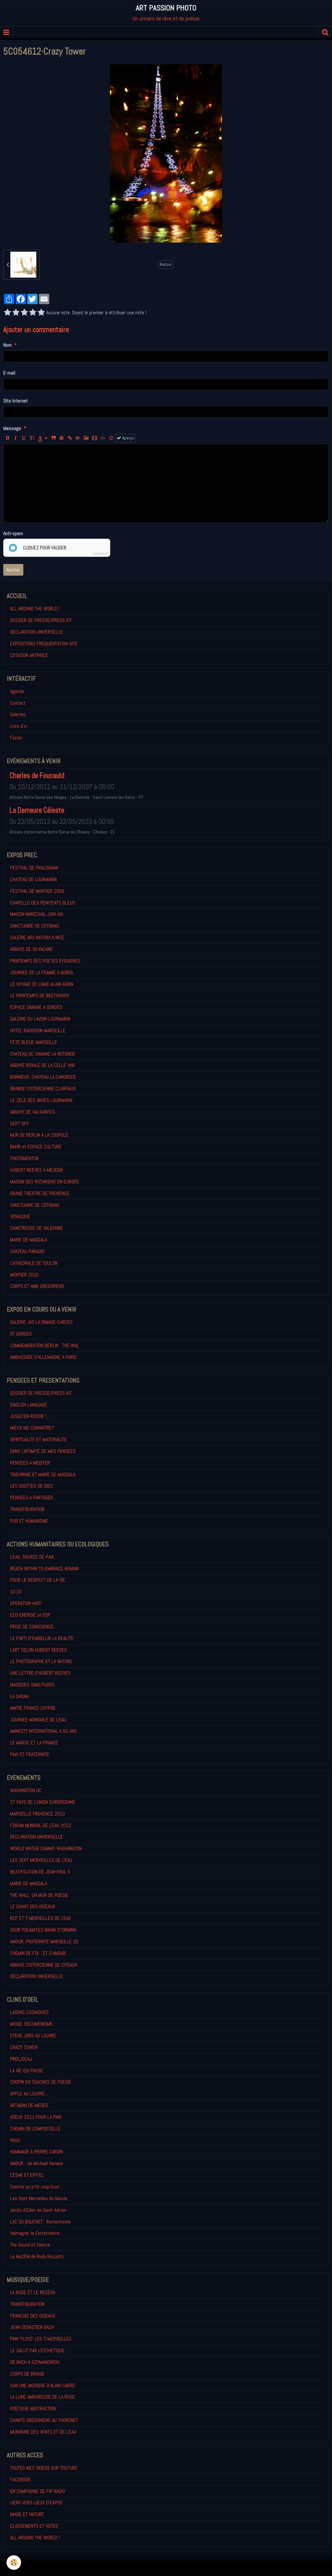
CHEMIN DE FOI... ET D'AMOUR (38, 1953)
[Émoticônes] (111, 438)
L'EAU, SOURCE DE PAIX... (34, 1557)
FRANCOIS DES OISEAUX (33, 2316)
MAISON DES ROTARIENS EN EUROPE (45, 1182)
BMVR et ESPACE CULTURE (36, 1147)
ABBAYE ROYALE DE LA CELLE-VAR (42, 1065)
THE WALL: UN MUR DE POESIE (39, 1895)
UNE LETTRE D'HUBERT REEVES (40, 1673)
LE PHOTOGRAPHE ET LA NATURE (41, 1661)
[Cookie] (14, 2563)
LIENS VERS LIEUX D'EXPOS (36, 2503)
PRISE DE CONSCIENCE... (33, 1627)
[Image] (86, 438)
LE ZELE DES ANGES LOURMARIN (41, 1100)
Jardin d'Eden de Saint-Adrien (38, 2210)
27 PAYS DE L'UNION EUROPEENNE (43, 1802)
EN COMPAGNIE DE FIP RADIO (37, 2491)
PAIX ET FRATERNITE (30, 1754)
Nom (7, 345)
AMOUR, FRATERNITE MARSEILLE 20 (44, 1941)
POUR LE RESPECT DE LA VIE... (39, 1580)
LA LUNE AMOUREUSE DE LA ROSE (42, 2397)
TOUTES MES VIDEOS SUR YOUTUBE (44, 2468)
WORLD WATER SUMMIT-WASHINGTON (46, 1848)
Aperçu (128, 438)
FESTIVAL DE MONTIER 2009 (37, 891)
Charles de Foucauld (37, 776)
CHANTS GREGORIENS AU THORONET (44, 2420)
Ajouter (13, 570)
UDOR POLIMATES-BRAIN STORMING (43, 1930)
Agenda (17, 691)
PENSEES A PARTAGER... (33, 1498)
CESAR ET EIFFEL (27, 2175)
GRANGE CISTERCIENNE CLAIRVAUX (43, 1089)
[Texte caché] (78, 438)
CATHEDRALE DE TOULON (34, 1263)
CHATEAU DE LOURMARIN (33, 879)
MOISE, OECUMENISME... (33, 2024)
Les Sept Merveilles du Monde (39, 2198)
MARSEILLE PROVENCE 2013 (37, 1814)
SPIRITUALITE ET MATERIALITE (38, 1439)
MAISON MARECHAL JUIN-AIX (37, 914)
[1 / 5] (7, 313)
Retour (166, 264)
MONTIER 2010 (24, 1275)
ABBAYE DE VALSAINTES (33, 1112)
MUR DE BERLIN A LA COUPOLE (39, 1135)
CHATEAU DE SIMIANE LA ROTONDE (43, 1054)
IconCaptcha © (101, 554)
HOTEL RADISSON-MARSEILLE (38, 1030)
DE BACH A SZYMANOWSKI (35, 2362)
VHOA (15, 2140)
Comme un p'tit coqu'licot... (36, 2187)
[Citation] (53, 438)
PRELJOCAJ (21, 2059)
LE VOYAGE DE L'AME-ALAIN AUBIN (42, 984)
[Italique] (16, 438)
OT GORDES (21, 1334)
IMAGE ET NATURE (27, 2514)
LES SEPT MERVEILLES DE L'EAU (41, 1860)
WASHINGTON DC (26, 1790)
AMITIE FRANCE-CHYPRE (33, 1708)
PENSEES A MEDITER (30, 1463)
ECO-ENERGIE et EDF (30, 1615)
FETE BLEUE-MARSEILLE (34, 1042)
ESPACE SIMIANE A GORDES (36, 1007)
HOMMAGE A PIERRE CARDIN (36, 2152)
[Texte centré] (62, 438)
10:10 (16, 1592)
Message (12, 428)
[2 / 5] (16, 313)
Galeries (18, 714)
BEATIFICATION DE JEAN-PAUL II (40, 1872)
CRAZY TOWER (24, 2047)
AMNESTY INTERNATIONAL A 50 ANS (43, 1731)
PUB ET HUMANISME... (30, 1521)
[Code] (103, 438)
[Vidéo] (95, 438)
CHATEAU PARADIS (27, 1251)
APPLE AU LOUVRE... (29, 2094)
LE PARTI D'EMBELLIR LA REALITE (42, 1638)
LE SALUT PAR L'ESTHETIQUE (37, 2350)
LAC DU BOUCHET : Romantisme (40, 2222)
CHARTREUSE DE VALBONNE (36, 1228)
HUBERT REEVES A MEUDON (36, 1170)
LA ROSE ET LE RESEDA (33, 2292)
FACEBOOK (20, 2480)
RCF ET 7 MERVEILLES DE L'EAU (41, 1918)
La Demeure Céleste (37, 810)
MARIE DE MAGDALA (29, 1240)
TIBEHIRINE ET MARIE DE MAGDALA (43, 1474)
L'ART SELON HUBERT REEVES (38, 1650)
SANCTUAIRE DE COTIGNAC (35, 926)
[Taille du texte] (32, 438)
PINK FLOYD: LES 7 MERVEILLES (41, 2339)
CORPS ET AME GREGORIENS (37, 1286)
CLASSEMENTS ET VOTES (34, 2526)
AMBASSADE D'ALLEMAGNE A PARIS (43, 1357)
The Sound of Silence (30, 2245)
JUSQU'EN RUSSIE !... (30, 1416)
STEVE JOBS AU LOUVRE (33, 2036)
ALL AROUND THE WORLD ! (35, 609)
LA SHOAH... (21, 1696)
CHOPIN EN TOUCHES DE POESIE (41, 2082)
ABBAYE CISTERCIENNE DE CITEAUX (44, 1965)
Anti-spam (13, 533)
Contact (18, 703)
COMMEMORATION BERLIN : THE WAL (45, 1345)
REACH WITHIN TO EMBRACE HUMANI (44, 1569)
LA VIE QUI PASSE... (28, 2071)
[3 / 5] (24, 313)
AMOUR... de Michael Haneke (36, 2163)
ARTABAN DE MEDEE (29, 2105)
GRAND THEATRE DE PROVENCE (40, 1193)
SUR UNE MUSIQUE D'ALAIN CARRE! (43, 2385)
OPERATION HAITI (26, 1603)
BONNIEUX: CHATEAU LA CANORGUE (43, 1077)
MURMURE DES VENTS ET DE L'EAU (43, 2432)
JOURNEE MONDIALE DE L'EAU (38, 1720)
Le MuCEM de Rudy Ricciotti (37, 2256)
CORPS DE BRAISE (27, 2374)
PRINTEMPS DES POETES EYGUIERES (45, 961)
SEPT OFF (20, 1124)
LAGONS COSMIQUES (29, 2012)
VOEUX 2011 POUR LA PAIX (36, 2117)
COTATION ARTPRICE (29, 655)
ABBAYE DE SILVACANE (31, 949)
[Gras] (7, 438)
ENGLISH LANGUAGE (29, 1405)
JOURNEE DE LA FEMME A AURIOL (42, 972)
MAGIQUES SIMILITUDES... (34, 1685)
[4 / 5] (33, 313)
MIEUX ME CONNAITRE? (32, 1428)
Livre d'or (19, 726)
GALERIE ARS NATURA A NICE (37, 937)
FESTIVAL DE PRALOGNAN (34, 868)
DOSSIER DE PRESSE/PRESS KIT (41, 620)
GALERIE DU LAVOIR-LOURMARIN (40, 1019)
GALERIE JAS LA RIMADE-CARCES (41, 1322)
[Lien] (70, 438)
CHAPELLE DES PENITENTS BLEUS (43, 903)
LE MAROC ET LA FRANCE (34, 1743)
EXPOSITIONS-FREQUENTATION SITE (44, 644)
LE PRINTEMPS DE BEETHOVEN (39, 995)
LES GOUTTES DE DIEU (31, 1486)
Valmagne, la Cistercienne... (36, 2233)
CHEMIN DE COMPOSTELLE (35, 2129)
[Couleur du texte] (43, 438)
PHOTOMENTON (24, 1158)
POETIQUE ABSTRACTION (33, 2408)
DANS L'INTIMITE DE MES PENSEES (43, 1451)
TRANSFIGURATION (27, 1509)
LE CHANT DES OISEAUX (33, 1906)
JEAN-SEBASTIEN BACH (32, 2327)
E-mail (9, 373)
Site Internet (16, 401)
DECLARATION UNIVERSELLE (36, 632)
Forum (16, 738)
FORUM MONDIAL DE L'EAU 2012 (41, 1825)
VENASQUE (20, 1216)
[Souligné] (24, 438)
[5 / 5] (41, 313)
